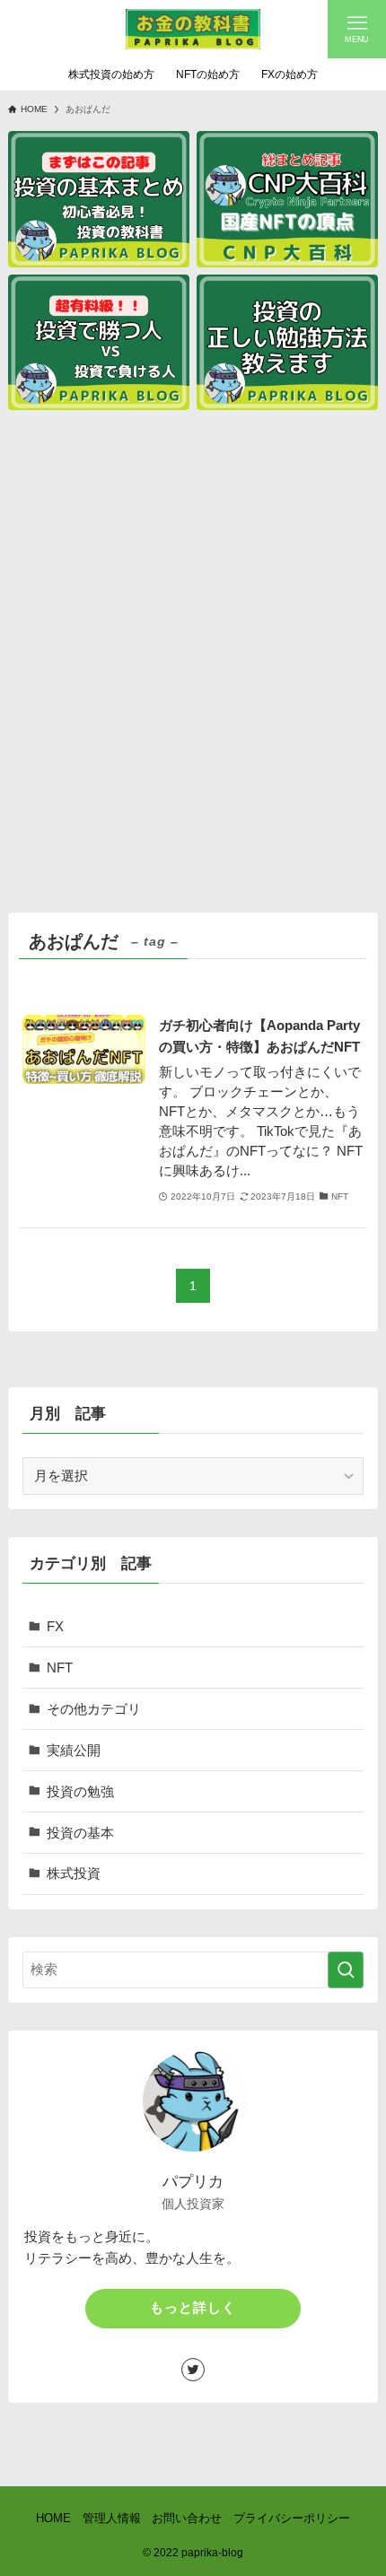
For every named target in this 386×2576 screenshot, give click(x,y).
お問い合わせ (187, 2518)
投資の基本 (80, 1833)
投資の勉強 (80, 1791)
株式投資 (74, 1873)
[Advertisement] (193, 662)
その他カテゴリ (94, 1709)
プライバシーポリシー (292, 2518)
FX (55, 1626)
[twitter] (193, 2370)
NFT (60, 1668)
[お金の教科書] (193, 29)
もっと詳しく (193, 2308)
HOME (53, 2518)
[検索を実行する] (346, 1970)
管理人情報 (112, 2518)
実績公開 (74, 1750)
